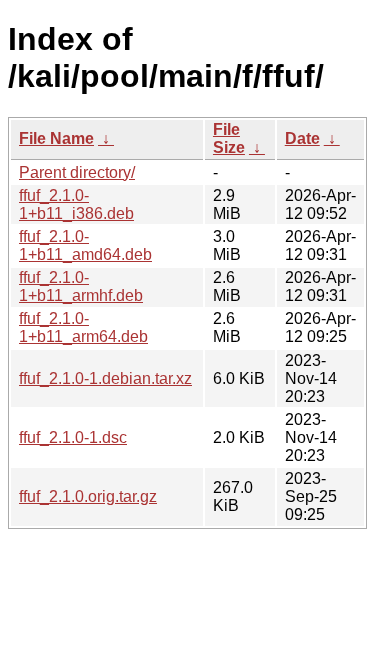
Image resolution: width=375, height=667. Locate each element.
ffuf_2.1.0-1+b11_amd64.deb (85, 245)
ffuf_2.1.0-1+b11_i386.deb (76, 204)
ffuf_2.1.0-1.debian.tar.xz (105, 378)
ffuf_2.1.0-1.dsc (73, 437)
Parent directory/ (77, 172)
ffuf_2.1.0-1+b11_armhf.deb (81, 286)
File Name (56, 138)
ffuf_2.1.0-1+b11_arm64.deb (83, 327)
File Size (229, 138)
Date (302, 138)
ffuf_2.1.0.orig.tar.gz (88, 496)
